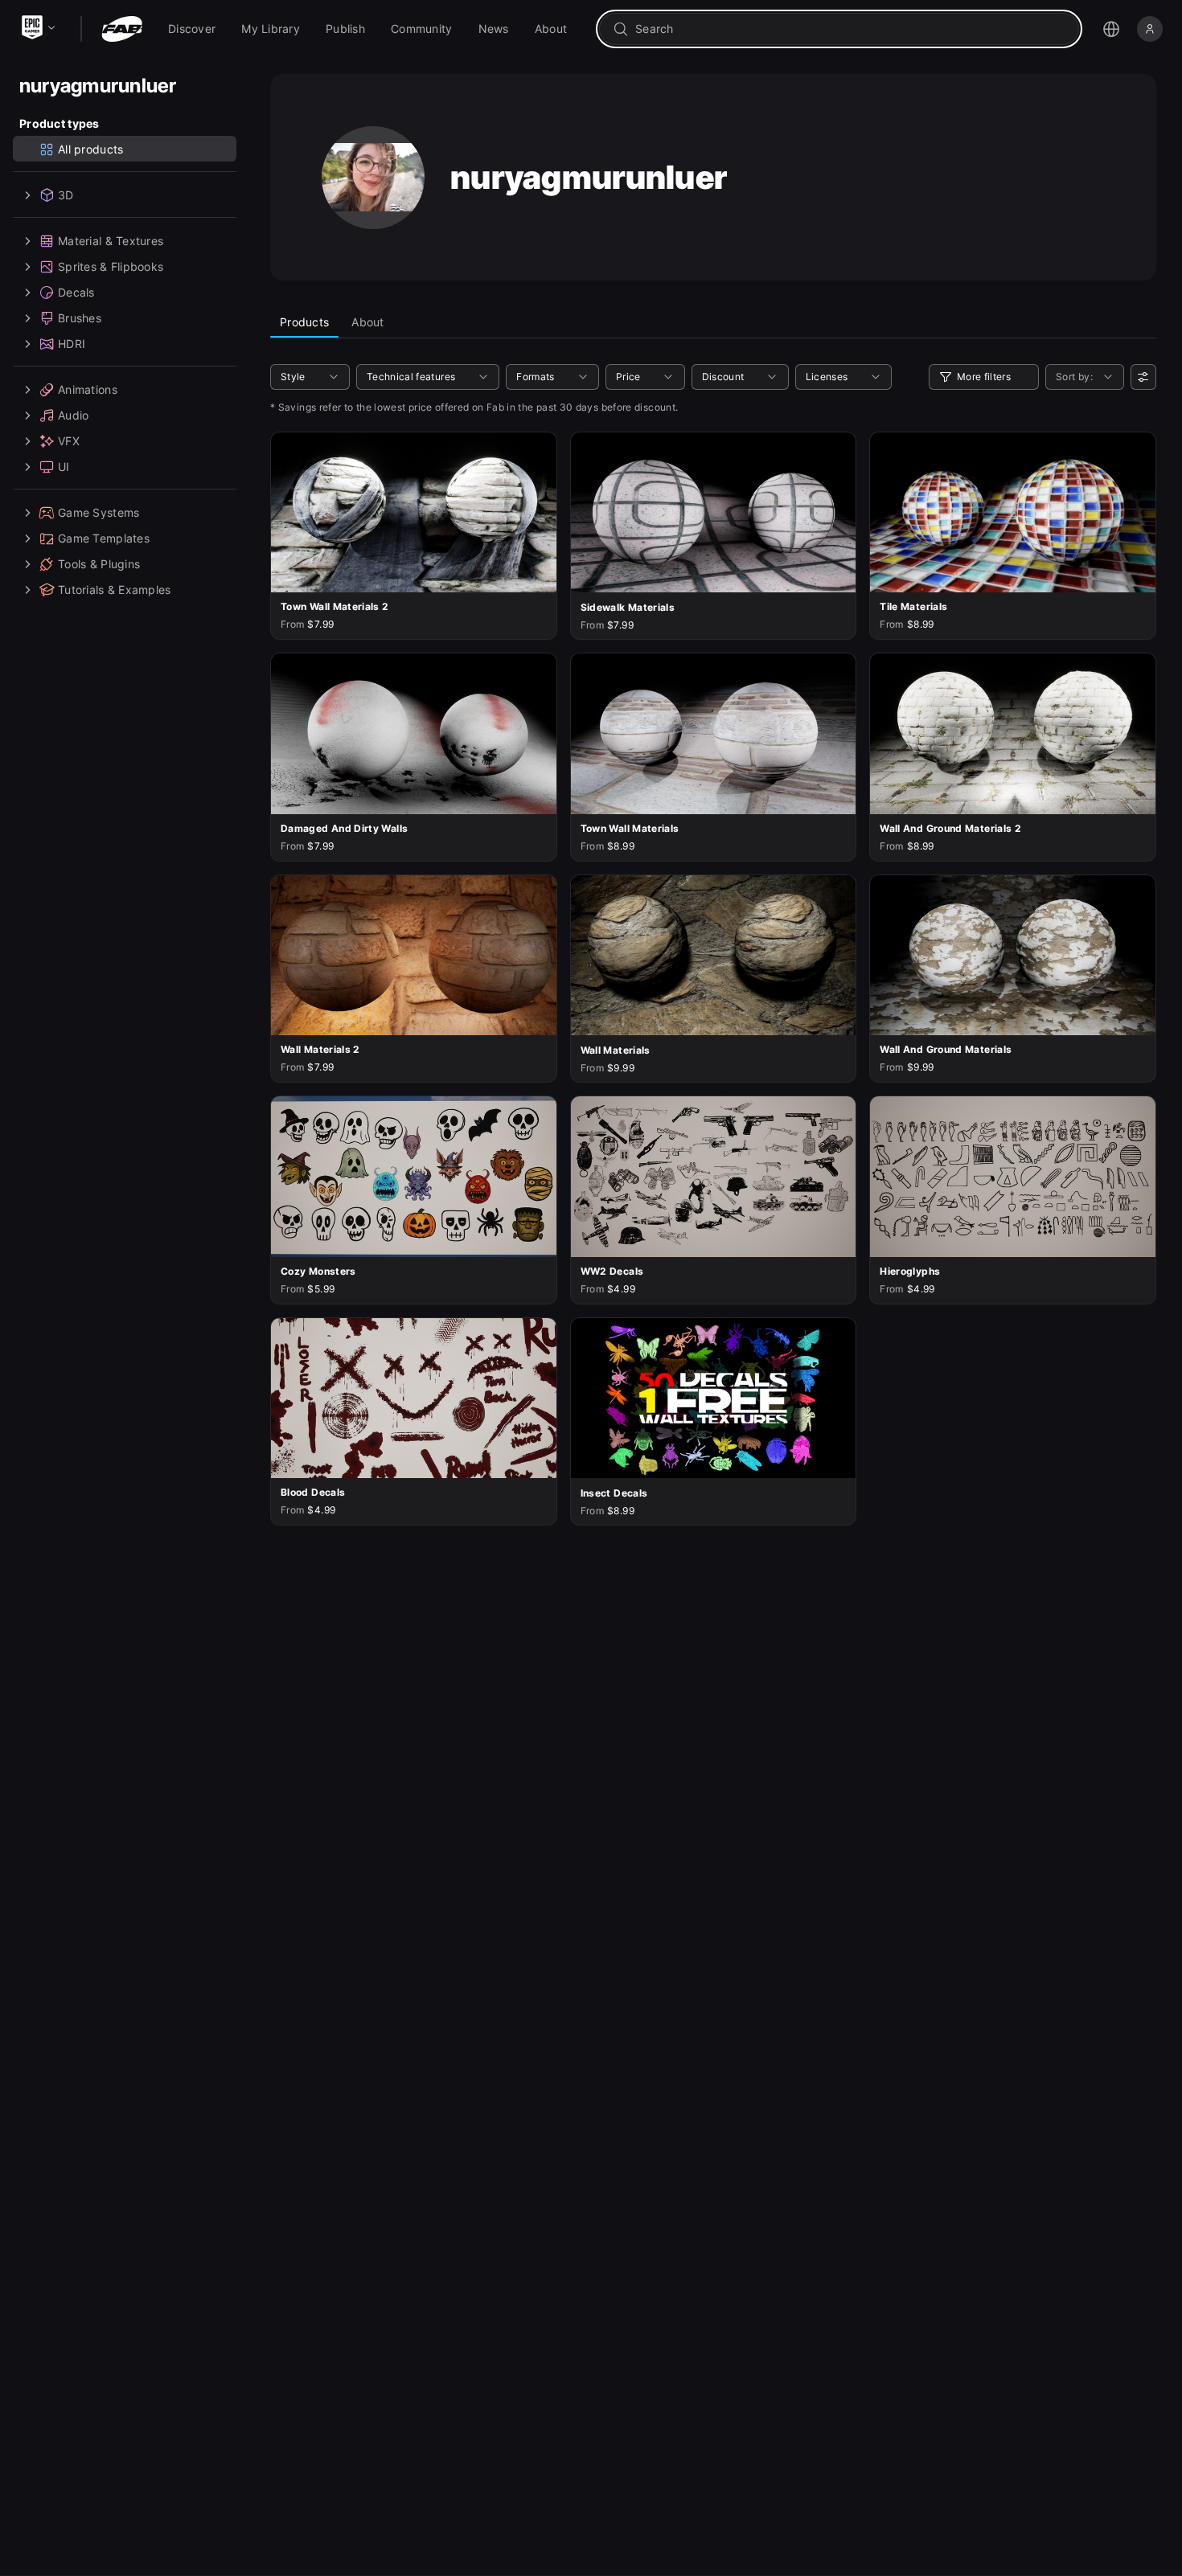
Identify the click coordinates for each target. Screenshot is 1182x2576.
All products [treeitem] (90, 149)
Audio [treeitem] (73, 415)
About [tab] (367, 322)
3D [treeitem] (66, 195)
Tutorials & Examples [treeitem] (115, 590)
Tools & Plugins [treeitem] (99, 564)
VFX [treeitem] (69, 441)
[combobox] (850, 29)
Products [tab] (304, 322)
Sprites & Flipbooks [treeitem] (111, 266)
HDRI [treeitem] (72, 344)
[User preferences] (1143, 377)
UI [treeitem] (64, 467)
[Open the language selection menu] (1111, 29)
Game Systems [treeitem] (98, 512)
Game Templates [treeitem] (104, 538)
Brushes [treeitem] (80, 318)
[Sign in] (1150, 29)
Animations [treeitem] (88, 389)
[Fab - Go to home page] (122, 29)
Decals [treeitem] (76, 292)
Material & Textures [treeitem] (111, 241)
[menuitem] (192, 29)
